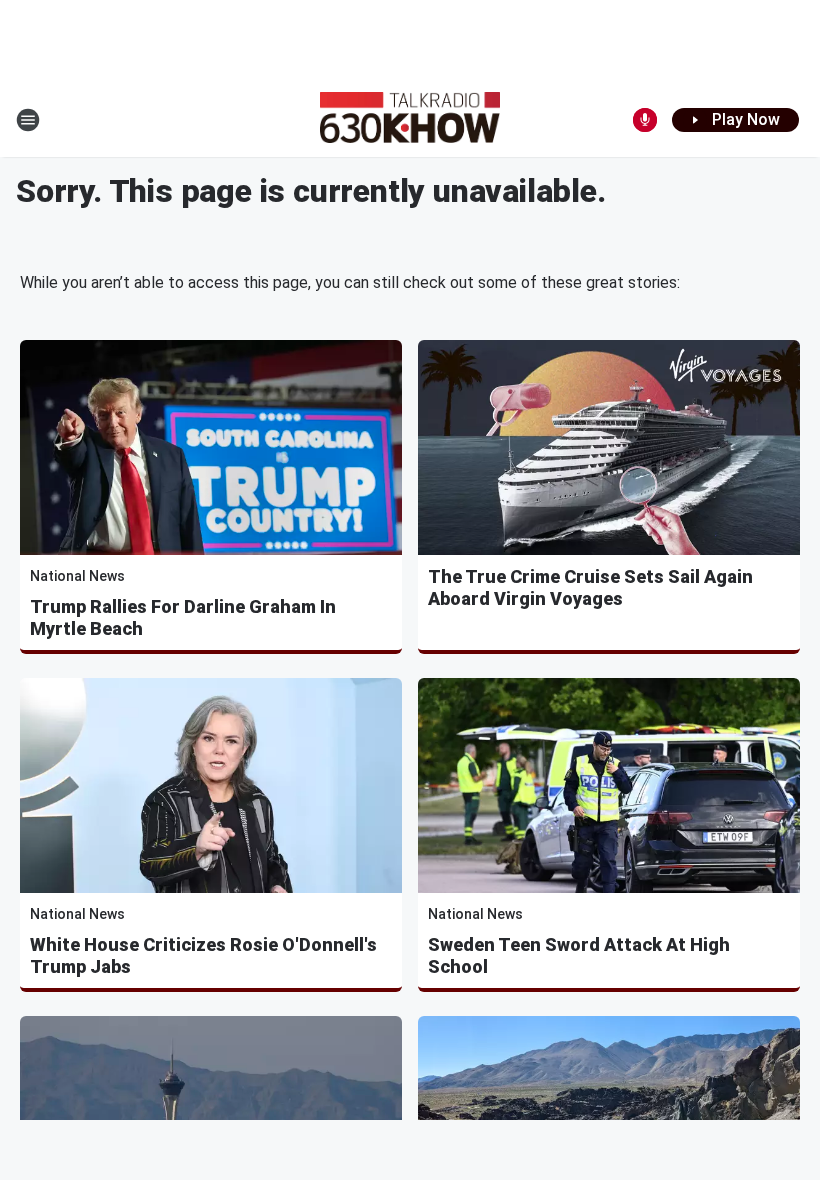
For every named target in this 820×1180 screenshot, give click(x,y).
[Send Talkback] (645, 120)
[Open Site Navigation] (28, 120)
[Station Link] (410, 120)
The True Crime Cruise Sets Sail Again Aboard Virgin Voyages (590, 587)
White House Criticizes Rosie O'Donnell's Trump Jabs (203, 955)
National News (77, 576)
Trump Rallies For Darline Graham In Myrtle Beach (183, 617)
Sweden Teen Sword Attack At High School (579, 955)
